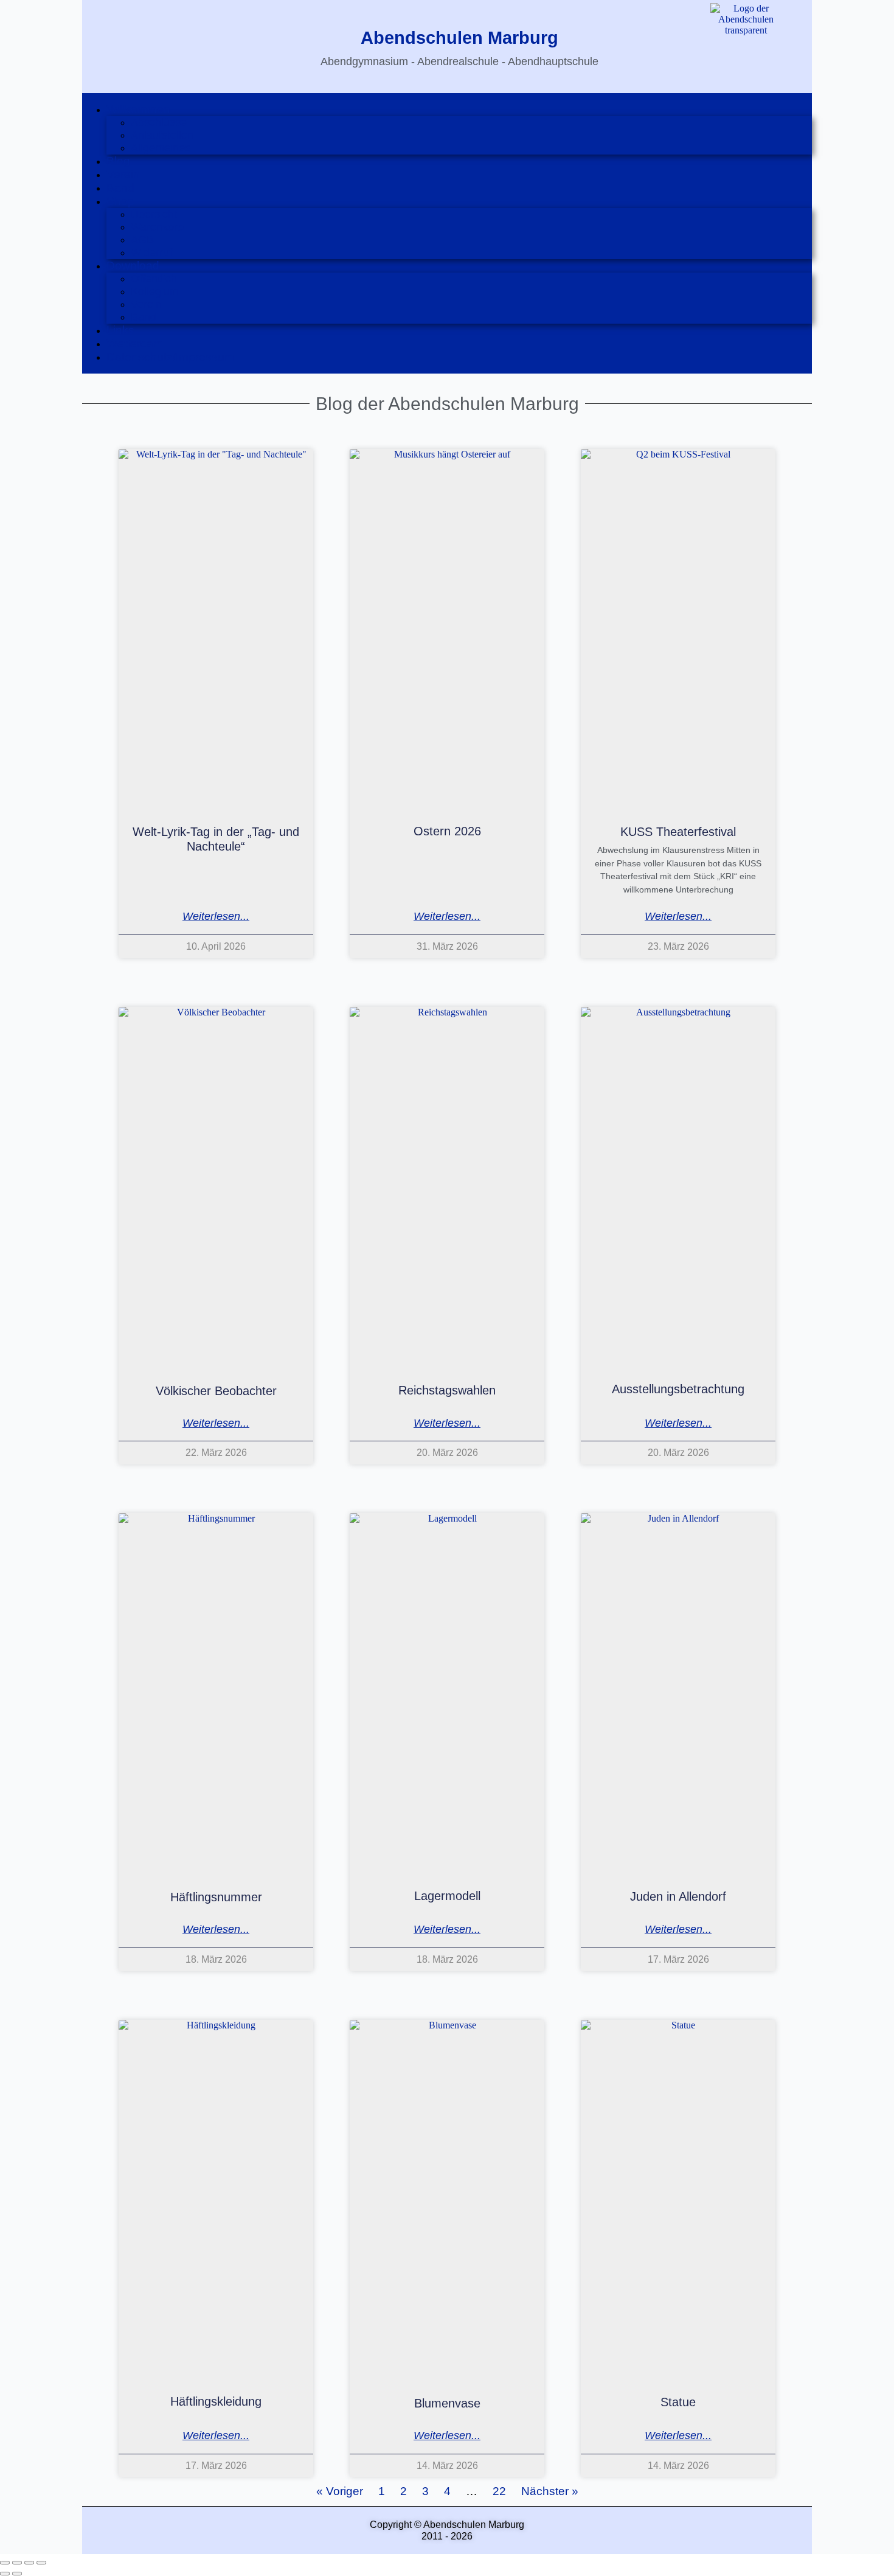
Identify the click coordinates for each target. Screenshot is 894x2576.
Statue (678, 2402)
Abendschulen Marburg (459, 38)
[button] (459, 110)
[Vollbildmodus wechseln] (17, 2563)
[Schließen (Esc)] (41, 2563)
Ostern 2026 (447, 831)
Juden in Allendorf (678, 1896)
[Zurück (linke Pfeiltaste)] (5, 2574)
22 (499, 2491)
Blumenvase (447, 2403)
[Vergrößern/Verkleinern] (5, 2563)
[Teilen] (29, 2563)
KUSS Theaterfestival (678, 832)
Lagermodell (447, 1896)
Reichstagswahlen (447, 1390)
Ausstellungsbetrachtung (678, 1389)
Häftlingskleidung (216, 2401)
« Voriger (340, 2491)
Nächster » (550, 2491)
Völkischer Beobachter (216, 1390)
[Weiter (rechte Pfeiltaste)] (17, 2574)
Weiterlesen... (216, 917)
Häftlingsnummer (216, 1897)
